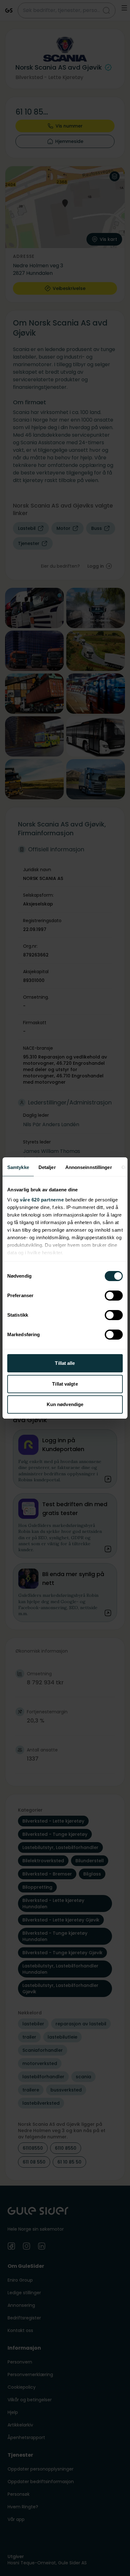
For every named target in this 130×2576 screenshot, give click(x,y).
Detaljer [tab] (47, 1167)
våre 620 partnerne (42, 1200)
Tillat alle (65, 1363)
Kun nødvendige (65, 1404)
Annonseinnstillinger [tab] (89, 1167)
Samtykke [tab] (18, 1167)
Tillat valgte (65, 1384)
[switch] (114, 1296)
